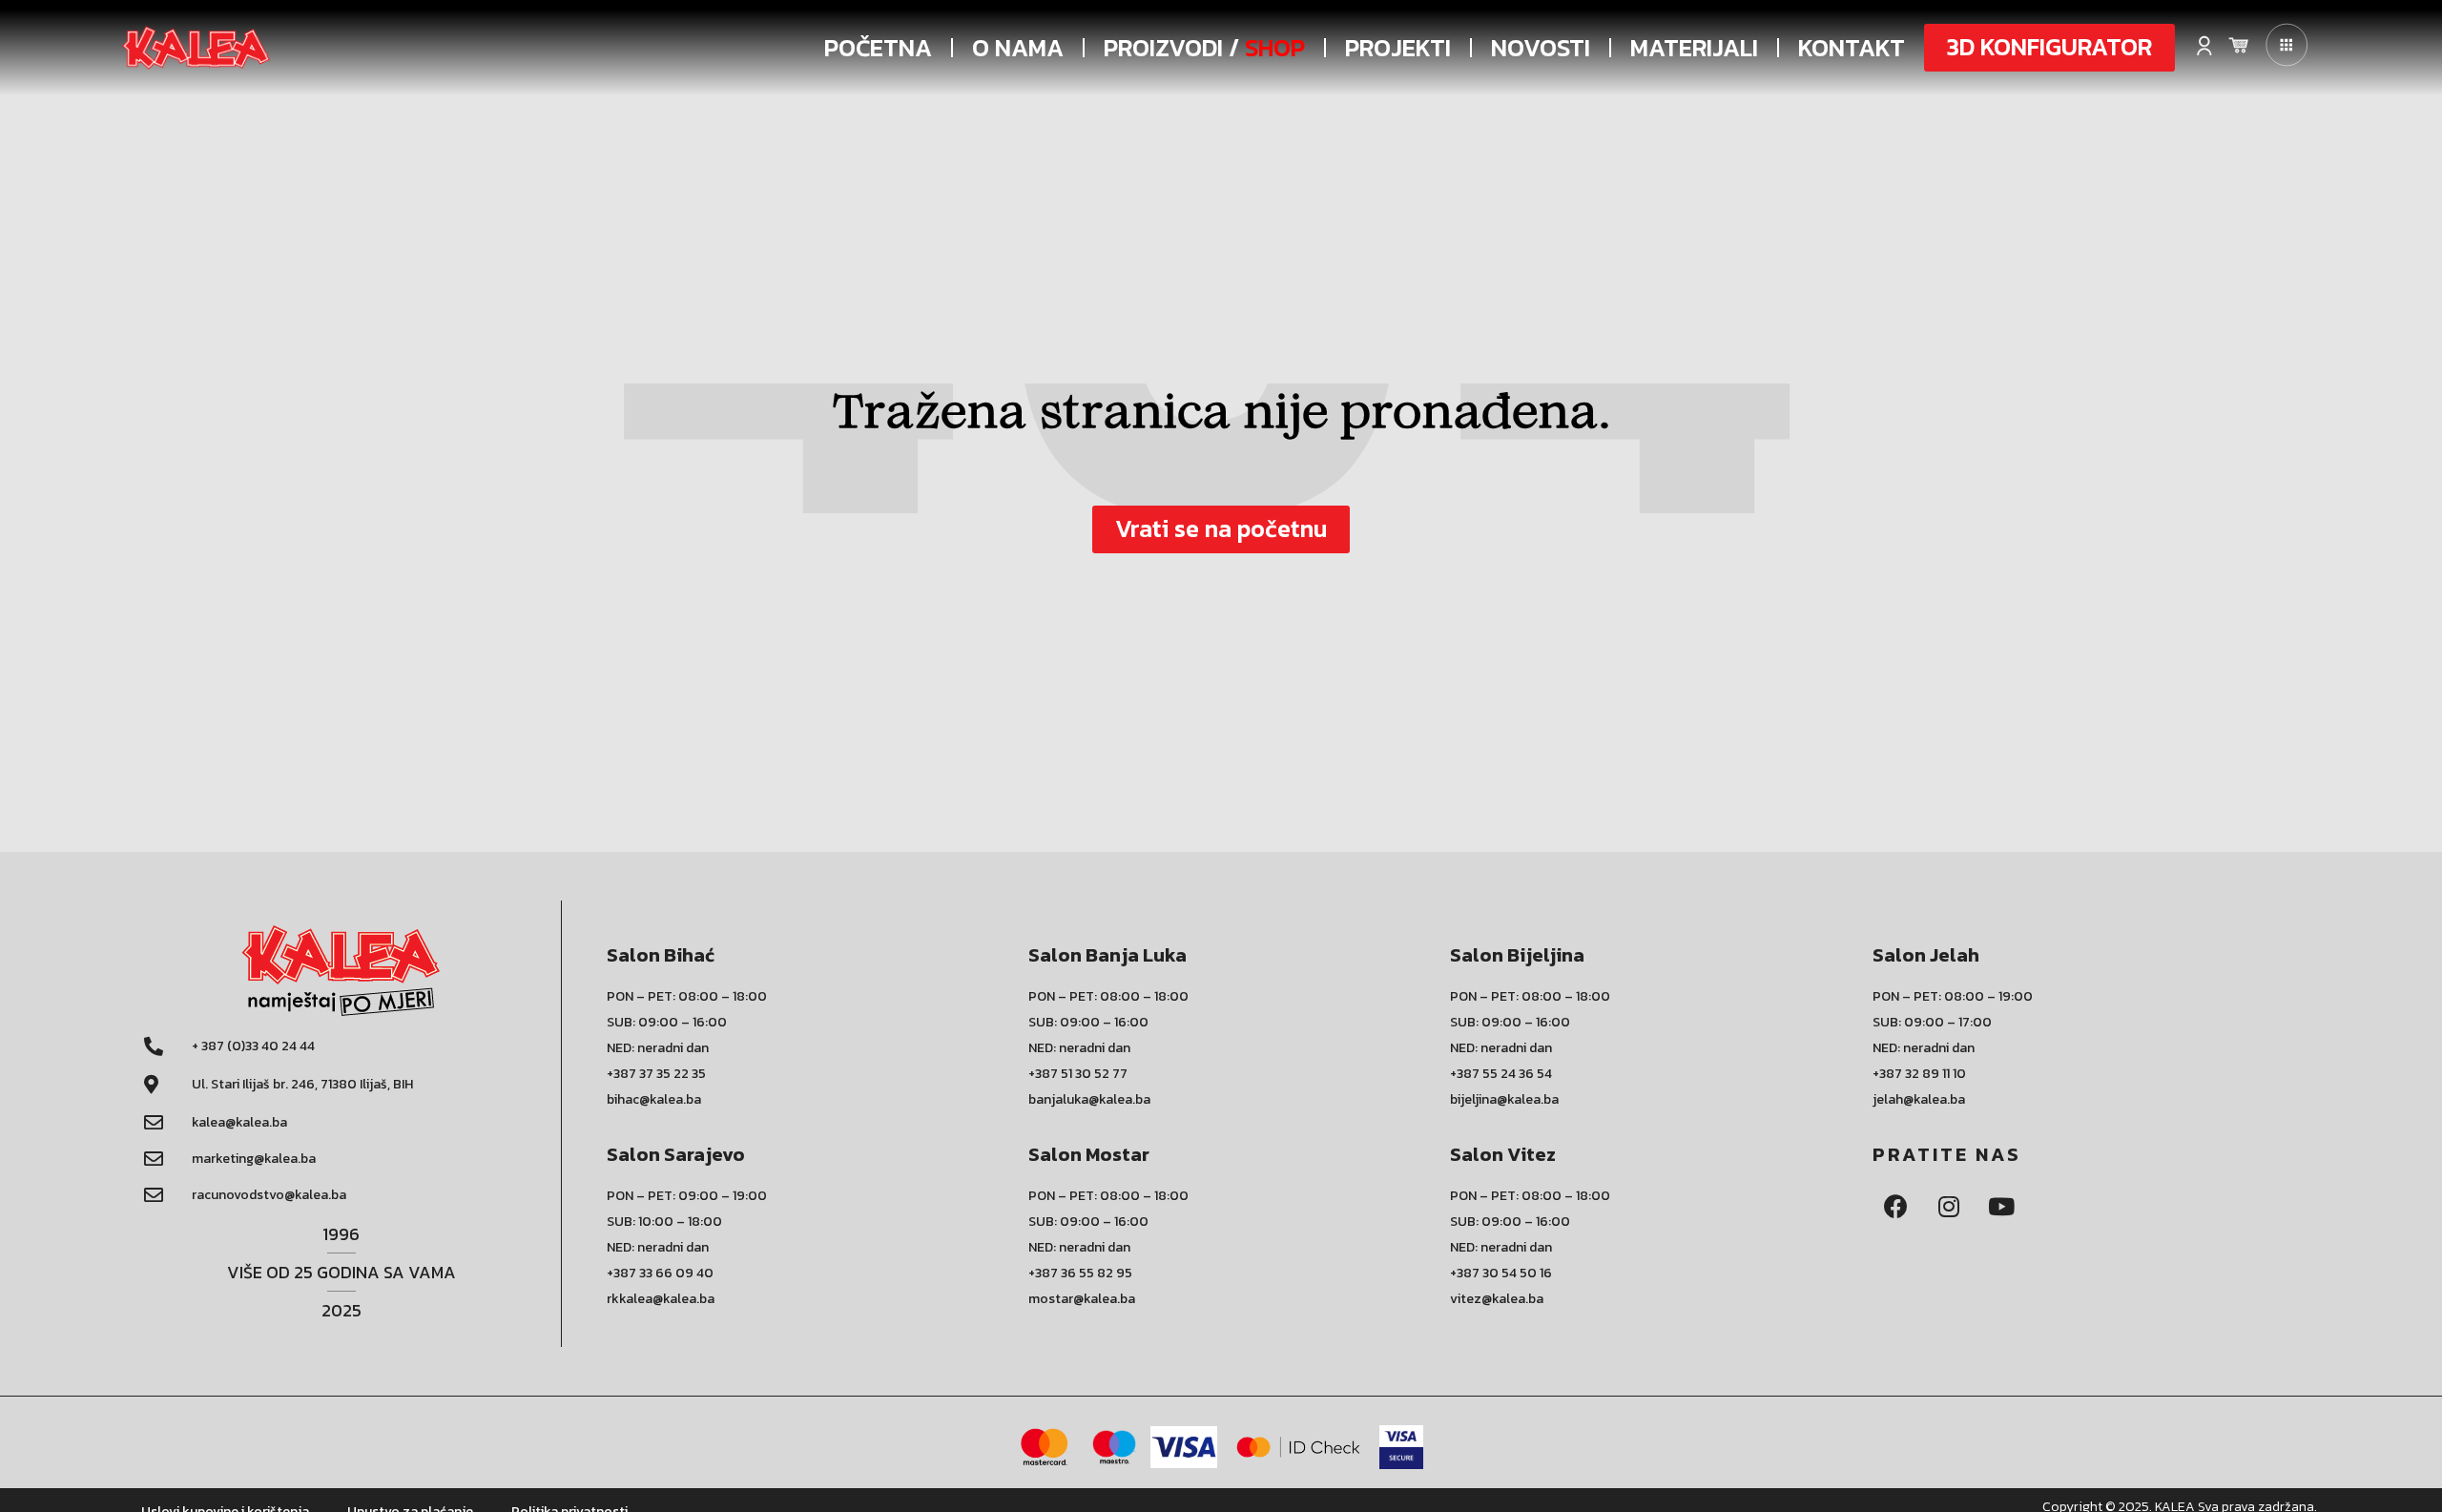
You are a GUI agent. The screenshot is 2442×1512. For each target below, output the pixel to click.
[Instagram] (1949, 1207)
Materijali (1694, 48)
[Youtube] (2001, 1207)
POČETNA (878, 48)
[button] (2049, 48)
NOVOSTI (1541, 48)
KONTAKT (1852, 48)
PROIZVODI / (1204, 48)
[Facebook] (1896, 1207)
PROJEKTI (1398, 48)
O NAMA (1018, 48)
